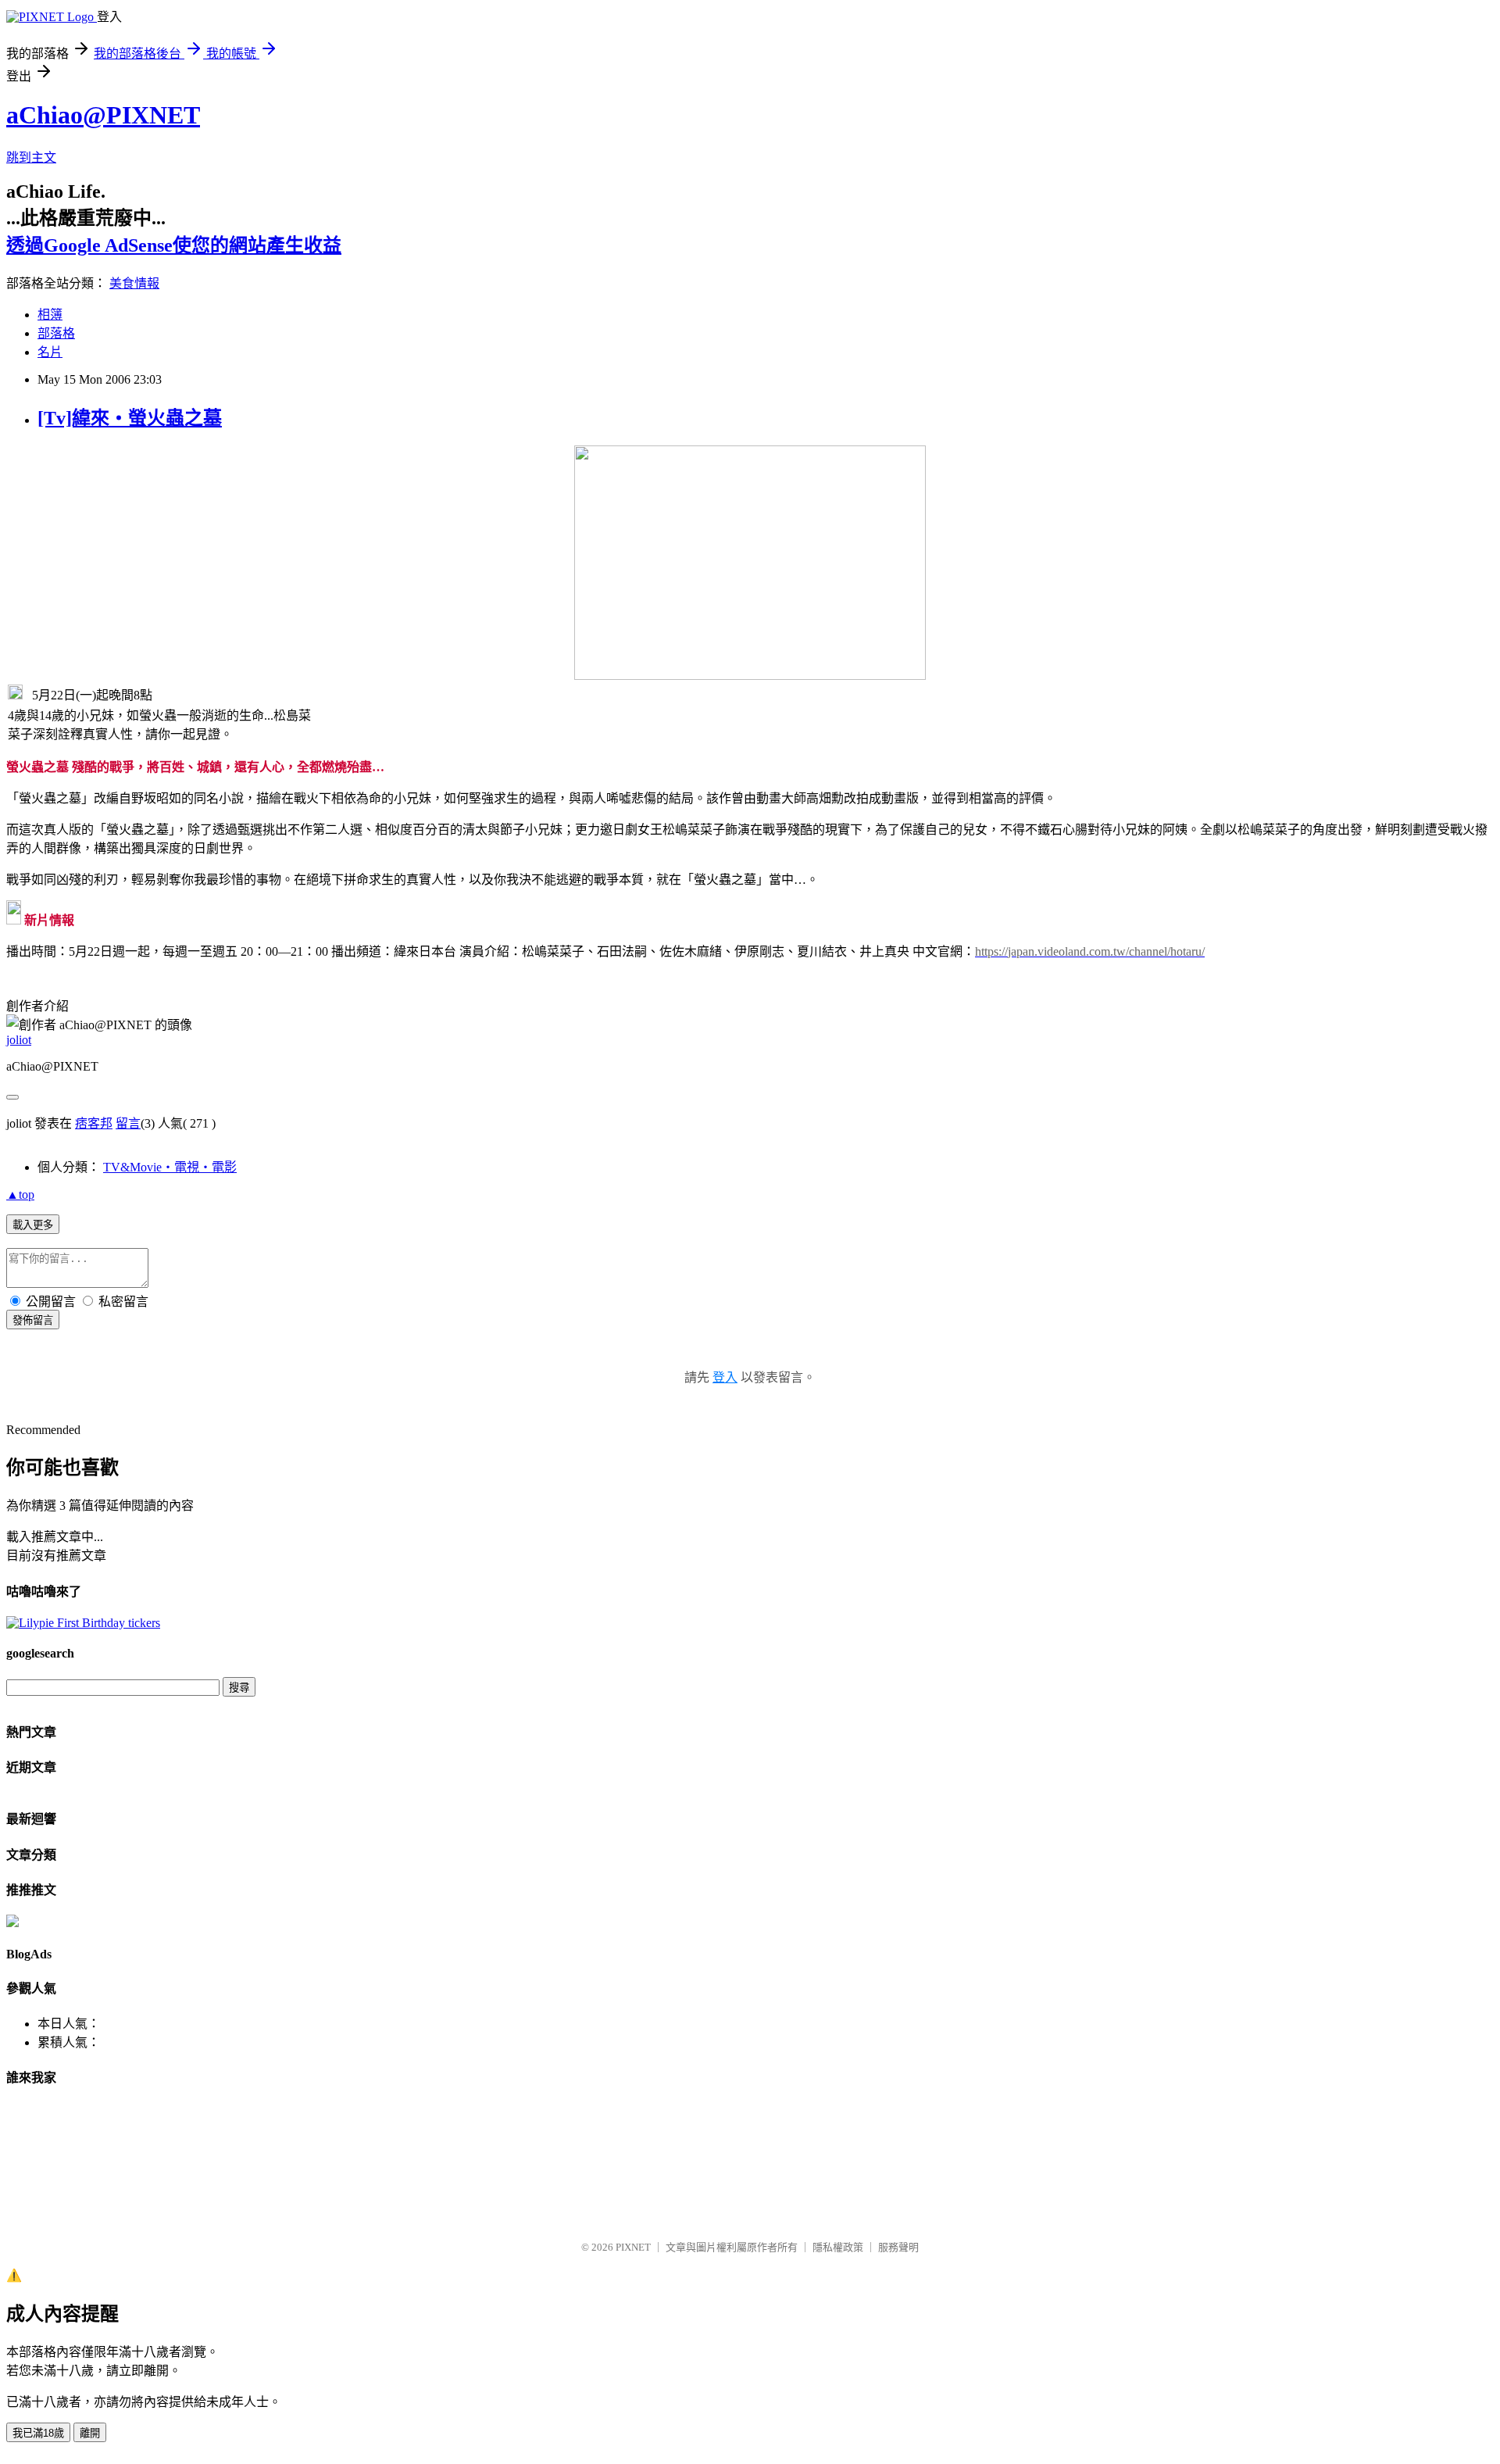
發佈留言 (33, 1320)
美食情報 (134, 283)
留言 (128, 1123)
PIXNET (633, 2247)
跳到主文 (31, 157)
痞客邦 (94, 1123)
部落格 (56, 333)
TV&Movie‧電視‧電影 (170, 1167)
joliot (19, 1040)
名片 (50, 352)
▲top (20, 1194)
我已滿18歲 (38, 2433)
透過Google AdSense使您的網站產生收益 (174, 245)
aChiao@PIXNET (103, 115)
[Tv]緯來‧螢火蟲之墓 (130, 418)
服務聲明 (898, 2247)
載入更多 (33, 1225)
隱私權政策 (838, 2247)
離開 (90, 2433)
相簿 (50, 315)
